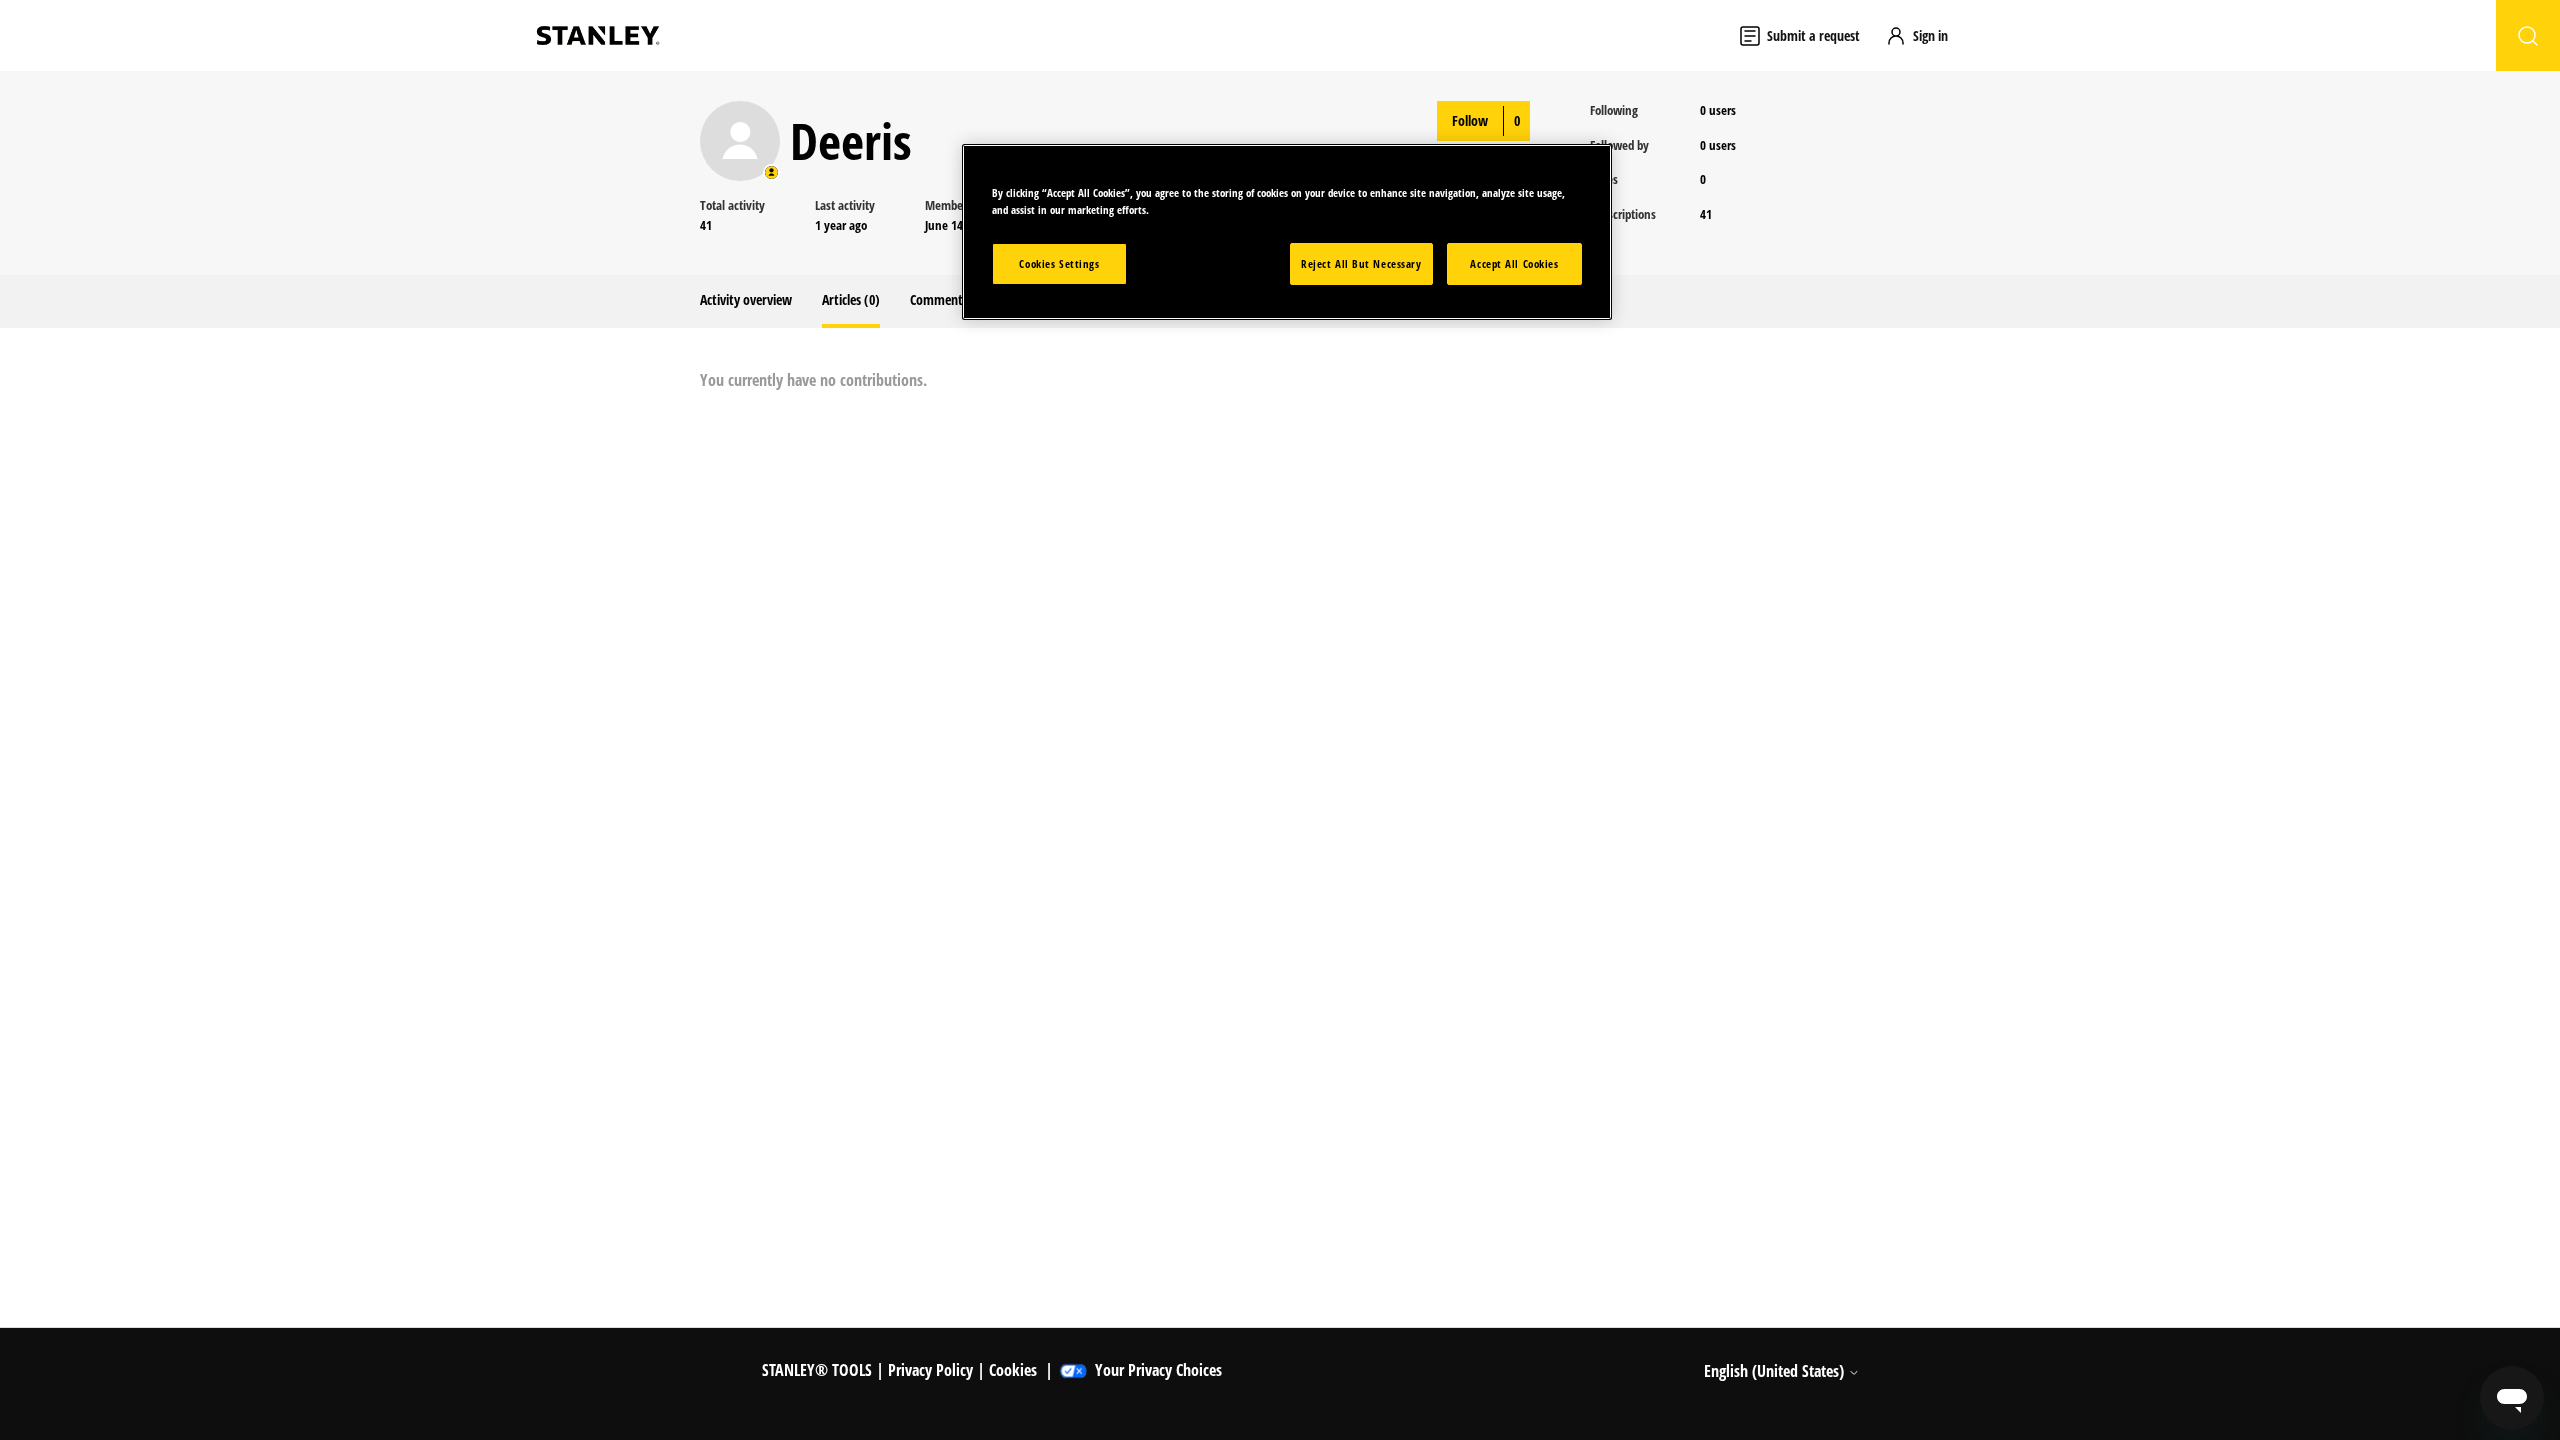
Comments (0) (948, 299)
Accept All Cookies (1514, 263)
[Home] (598, 35)
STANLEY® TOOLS (817, 1370)
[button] (1926, 35)
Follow (1470, 120)
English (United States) (1776, 1371)
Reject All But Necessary (1361, 263)
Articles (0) (851, 299)
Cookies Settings (1059, 263)
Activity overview (746, 299)
